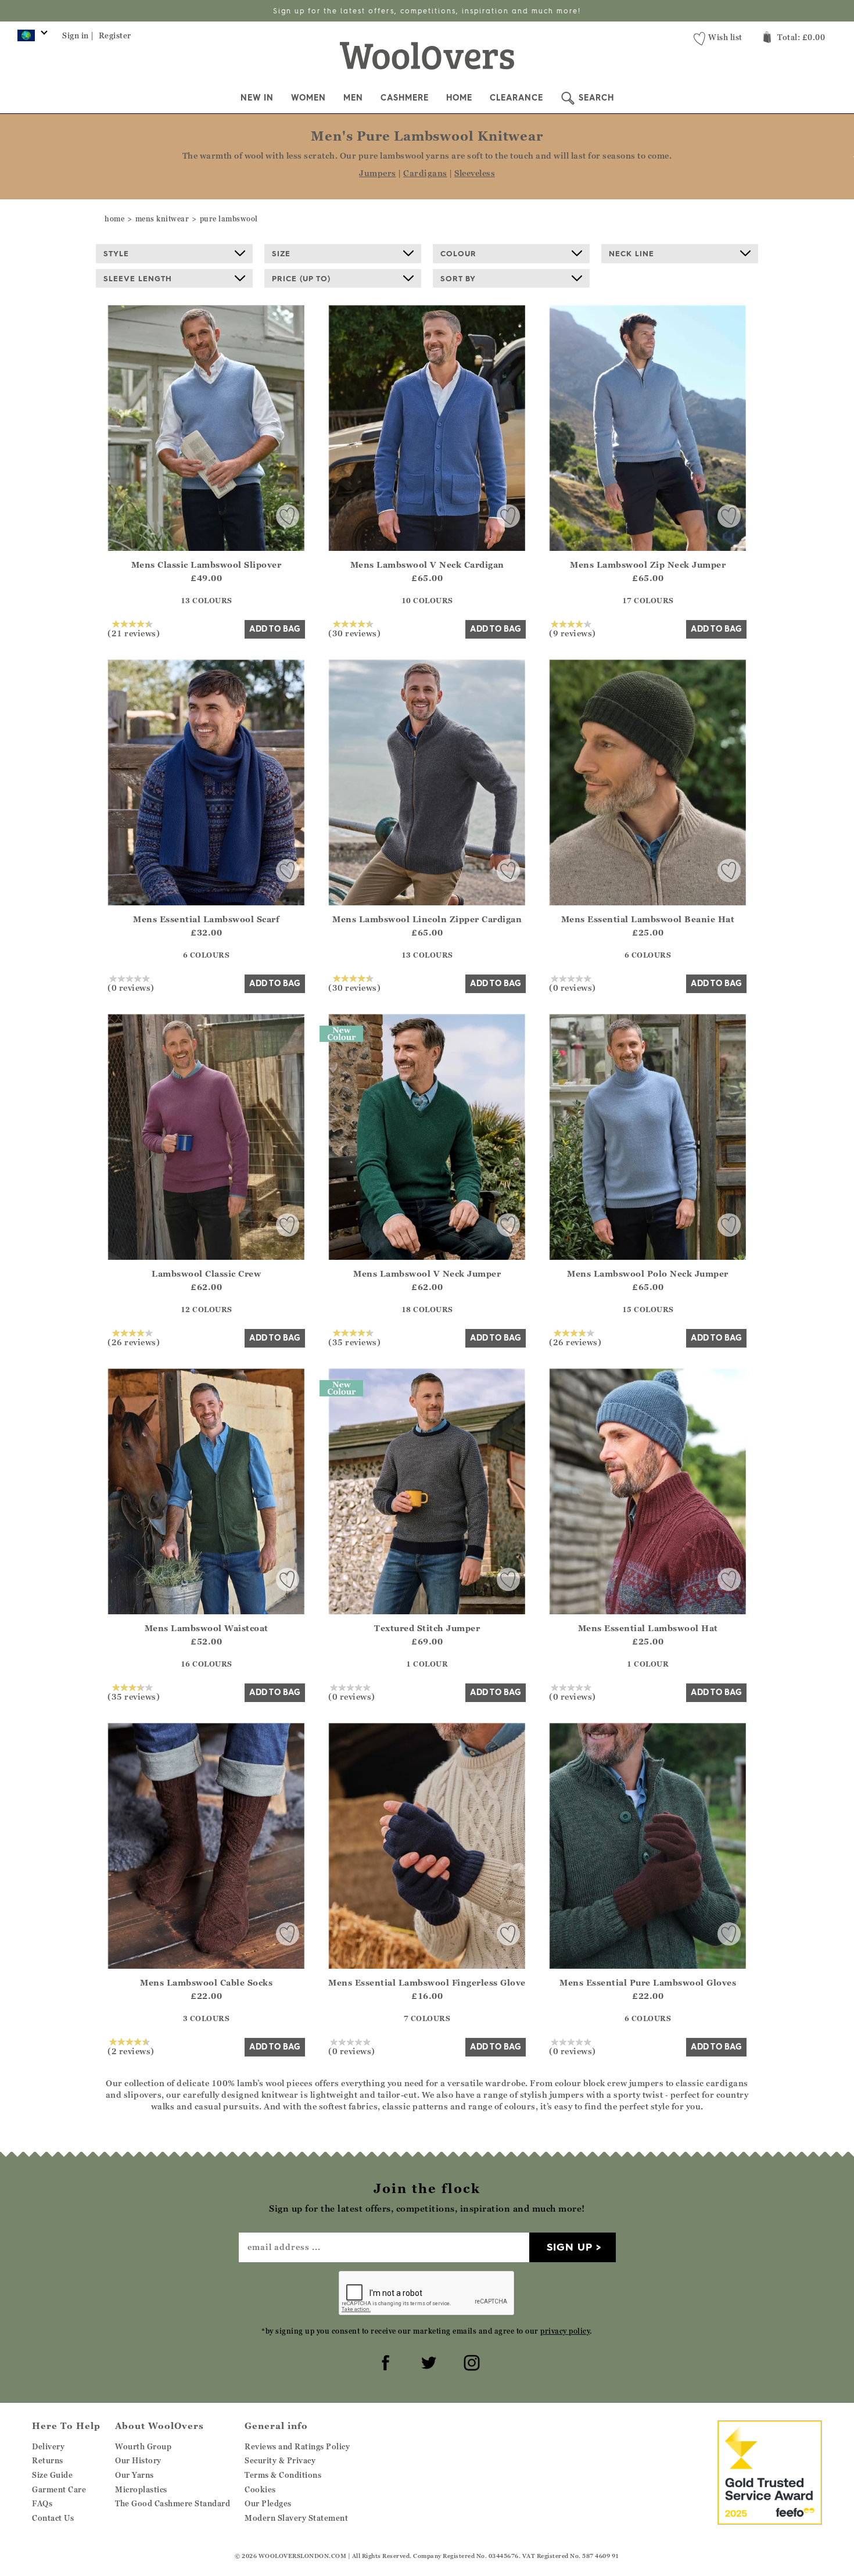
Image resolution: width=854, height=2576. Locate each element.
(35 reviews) (354, 1342)
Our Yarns (134, 2475)
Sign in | (78, 35)
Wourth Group (143, 2446)
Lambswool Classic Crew (206, 1273)
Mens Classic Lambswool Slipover (207, 565)
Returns (48, 2460)
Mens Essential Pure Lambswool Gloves (648, 1982)
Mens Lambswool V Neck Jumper (427, 1273)
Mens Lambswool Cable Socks (206, 1982)
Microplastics (141, 2489)
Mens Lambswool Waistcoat (207, 1628)
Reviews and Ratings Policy (297, 2446)
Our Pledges (268, 2503)
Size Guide (52, 2475)
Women (308, 98)
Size (281, 253)
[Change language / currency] (31, 38)
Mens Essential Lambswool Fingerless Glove (427, 1982)
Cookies (260, 2489)
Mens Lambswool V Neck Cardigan (427, 565)
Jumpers (378, 173)
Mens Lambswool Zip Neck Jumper (648, 565)
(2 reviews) (131, 2051)
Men (353, 98)
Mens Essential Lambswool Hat (648, 1628)
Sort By (458, 278)
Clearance (516, 98)
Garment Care (59, 2489)
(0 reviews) (131, 987)
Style (116, 253)
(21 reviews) (134, 633)
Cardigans (425, 173)
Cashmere (405, 98)
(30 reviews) (354, 633)
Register (115, 35)
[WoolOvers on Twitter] (427, 2361)
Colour (458, 253)
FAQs (42, 2503)
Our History (138, 2460)
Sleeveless (475, 173)
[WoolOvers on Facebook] (384, 2361)
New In (257, 98)
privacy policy (565, 2331)
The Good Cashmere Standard (173, 2503)
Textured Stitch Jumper (427, 1628)
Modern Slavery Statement (296, 2518)
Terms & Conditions (283, 2475)
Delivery (48, 2446)
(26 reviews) (134, 1342)
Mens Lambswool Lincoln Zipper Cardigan (427, 919)
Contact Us (53, 2518)
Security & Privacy (280, 2460)
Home (459, 98)
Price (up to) (301, 278)
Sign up (570, 2247)
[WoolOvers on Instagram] (470, 2361)
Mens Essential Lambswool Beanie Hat (648, 919)
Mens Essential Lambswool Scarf (206, 919)
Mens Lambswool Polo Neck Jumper (648, 1273)
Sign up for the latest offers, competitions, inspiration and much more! (427, 11)
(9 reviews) (573, 633)
